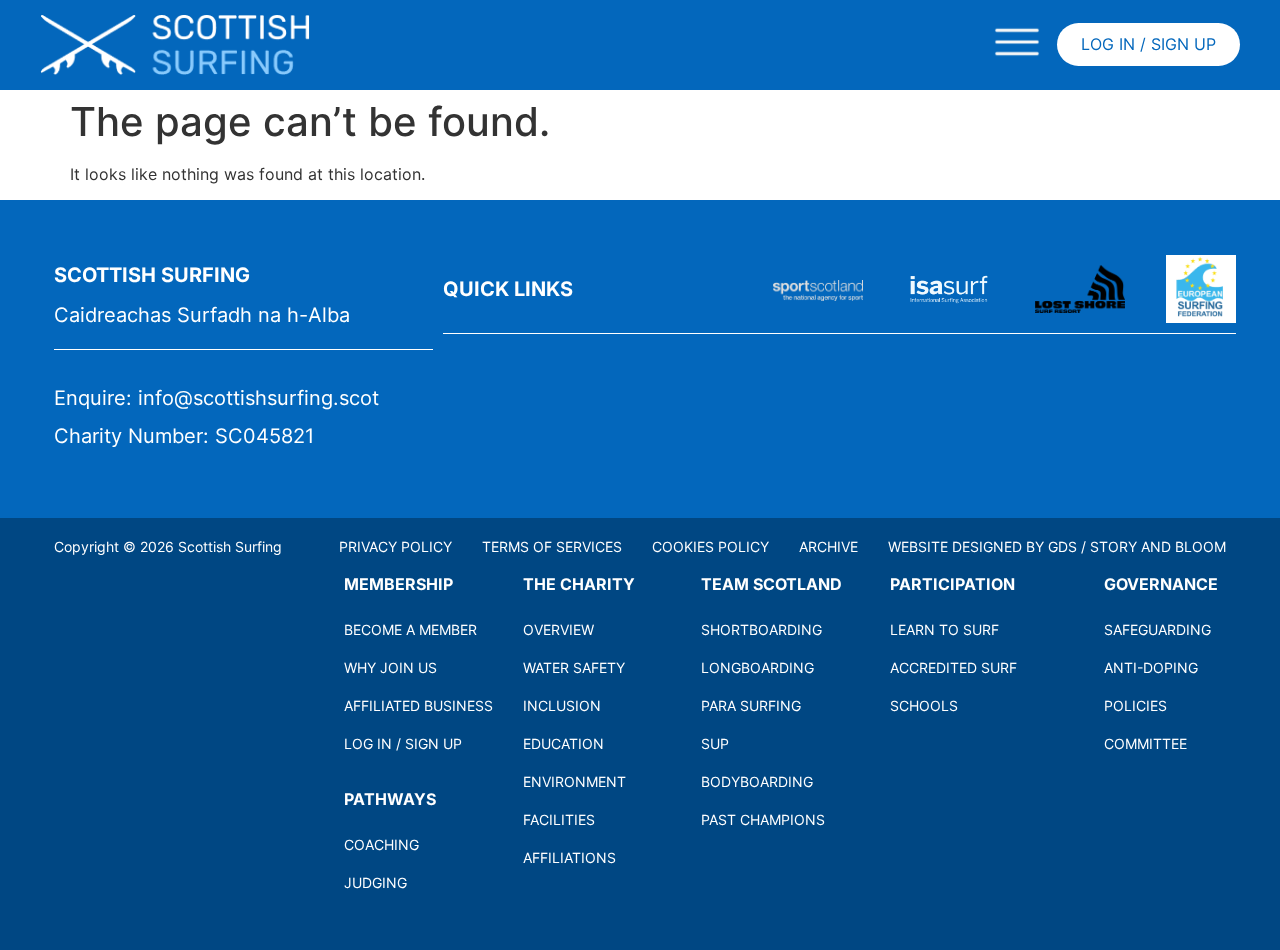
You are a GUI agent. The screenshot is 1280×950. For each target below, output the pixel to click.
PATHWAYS (390, 799)
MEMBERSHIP (398, 584)
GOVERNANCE (1161, 584)
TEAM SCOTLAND (771, 584)
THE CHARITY (579, 584)
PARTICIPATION (952, 584)
